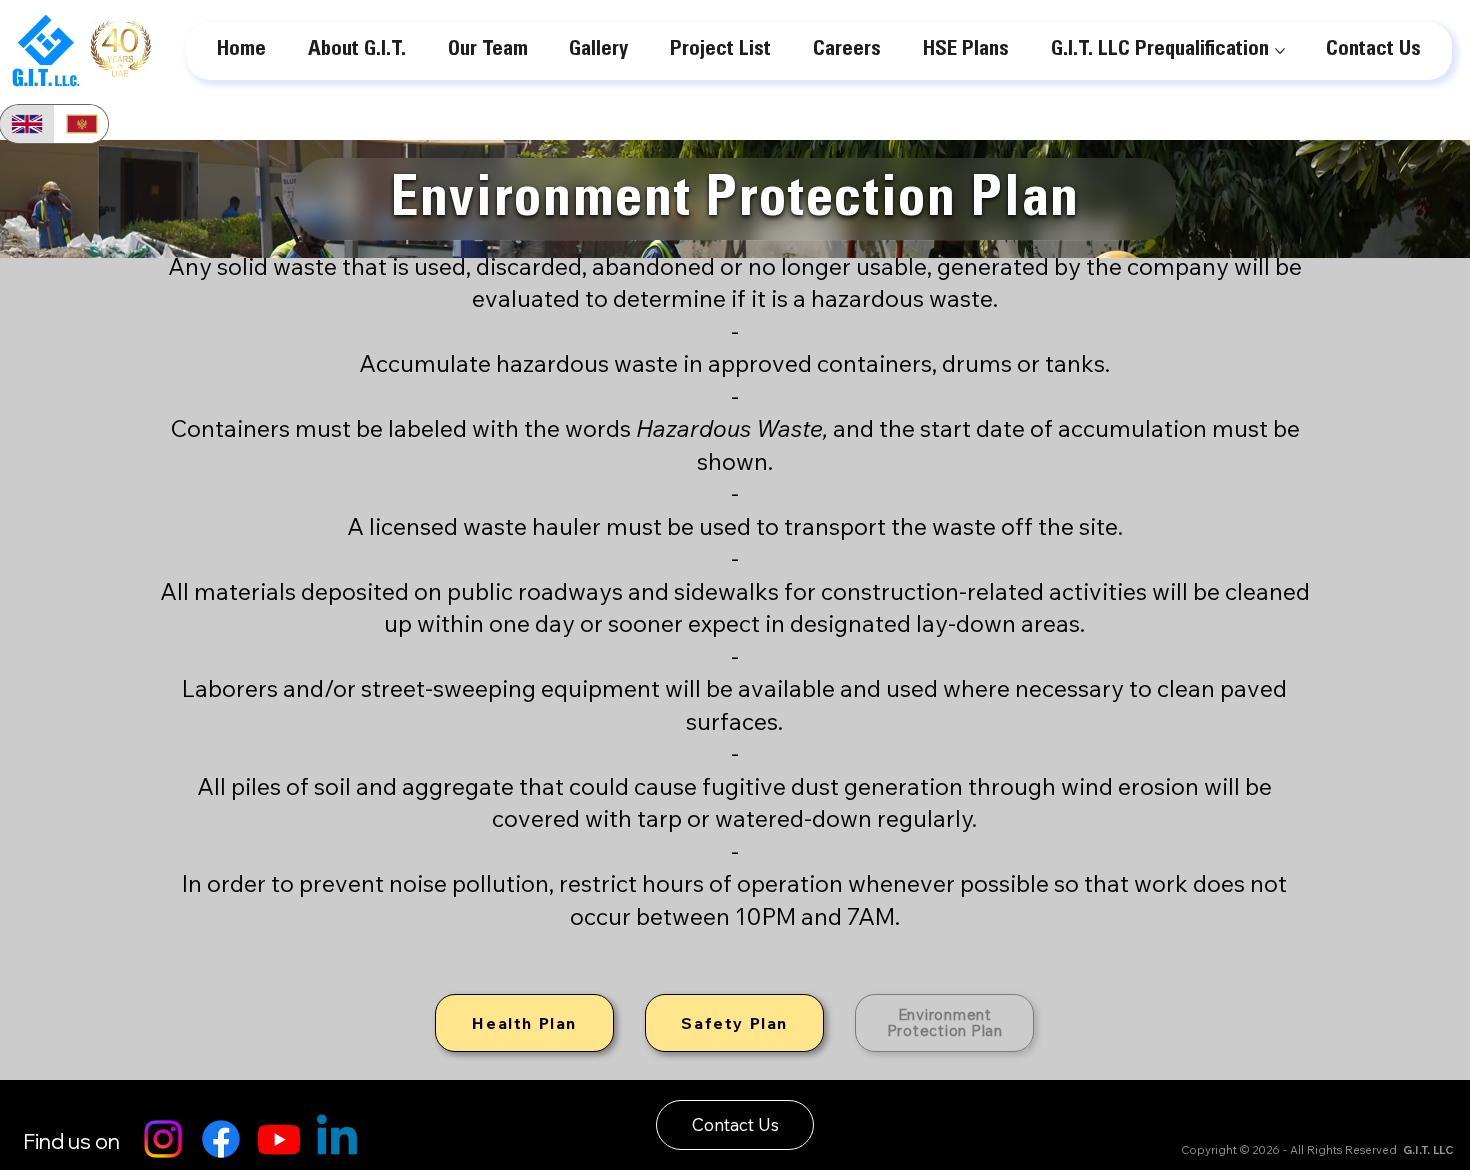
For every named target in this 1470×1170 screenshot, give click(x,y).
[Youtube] (279, 1139)
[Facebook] (221, 1139)
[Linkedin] (337, 1139)
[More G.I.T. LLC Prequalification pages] (1280, 51)
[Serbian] (81, 124)
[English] (27, 124)
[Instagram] (163, 1139)
